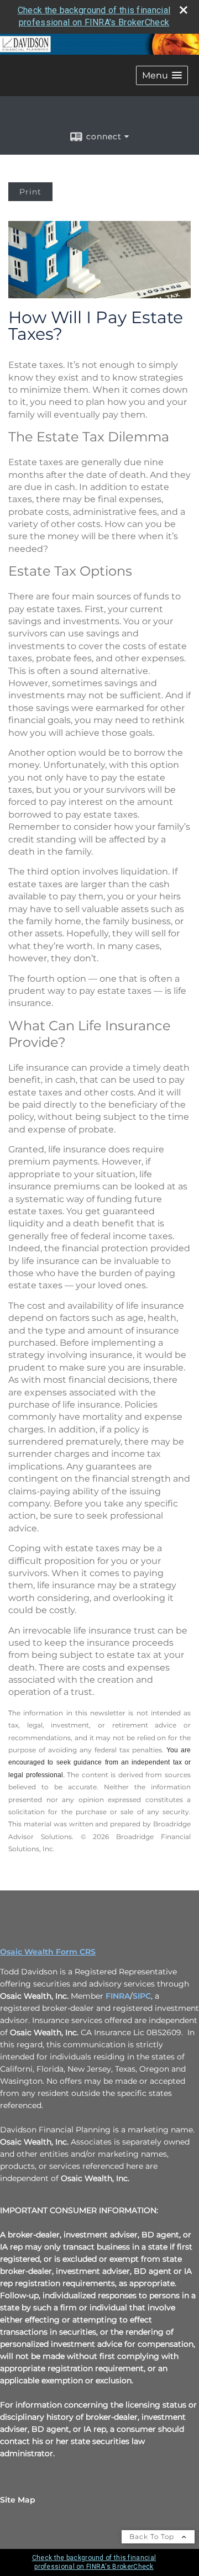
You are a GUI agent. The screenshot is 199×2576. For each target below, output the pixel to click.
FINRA (118, 1996)
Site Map (18, 2500)
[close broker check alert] (184, 10)
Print (30, 192)
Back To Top (153, 2537)
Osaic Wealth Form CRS (48, 1952)
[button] (162, 75)
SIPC (142, 1996)
